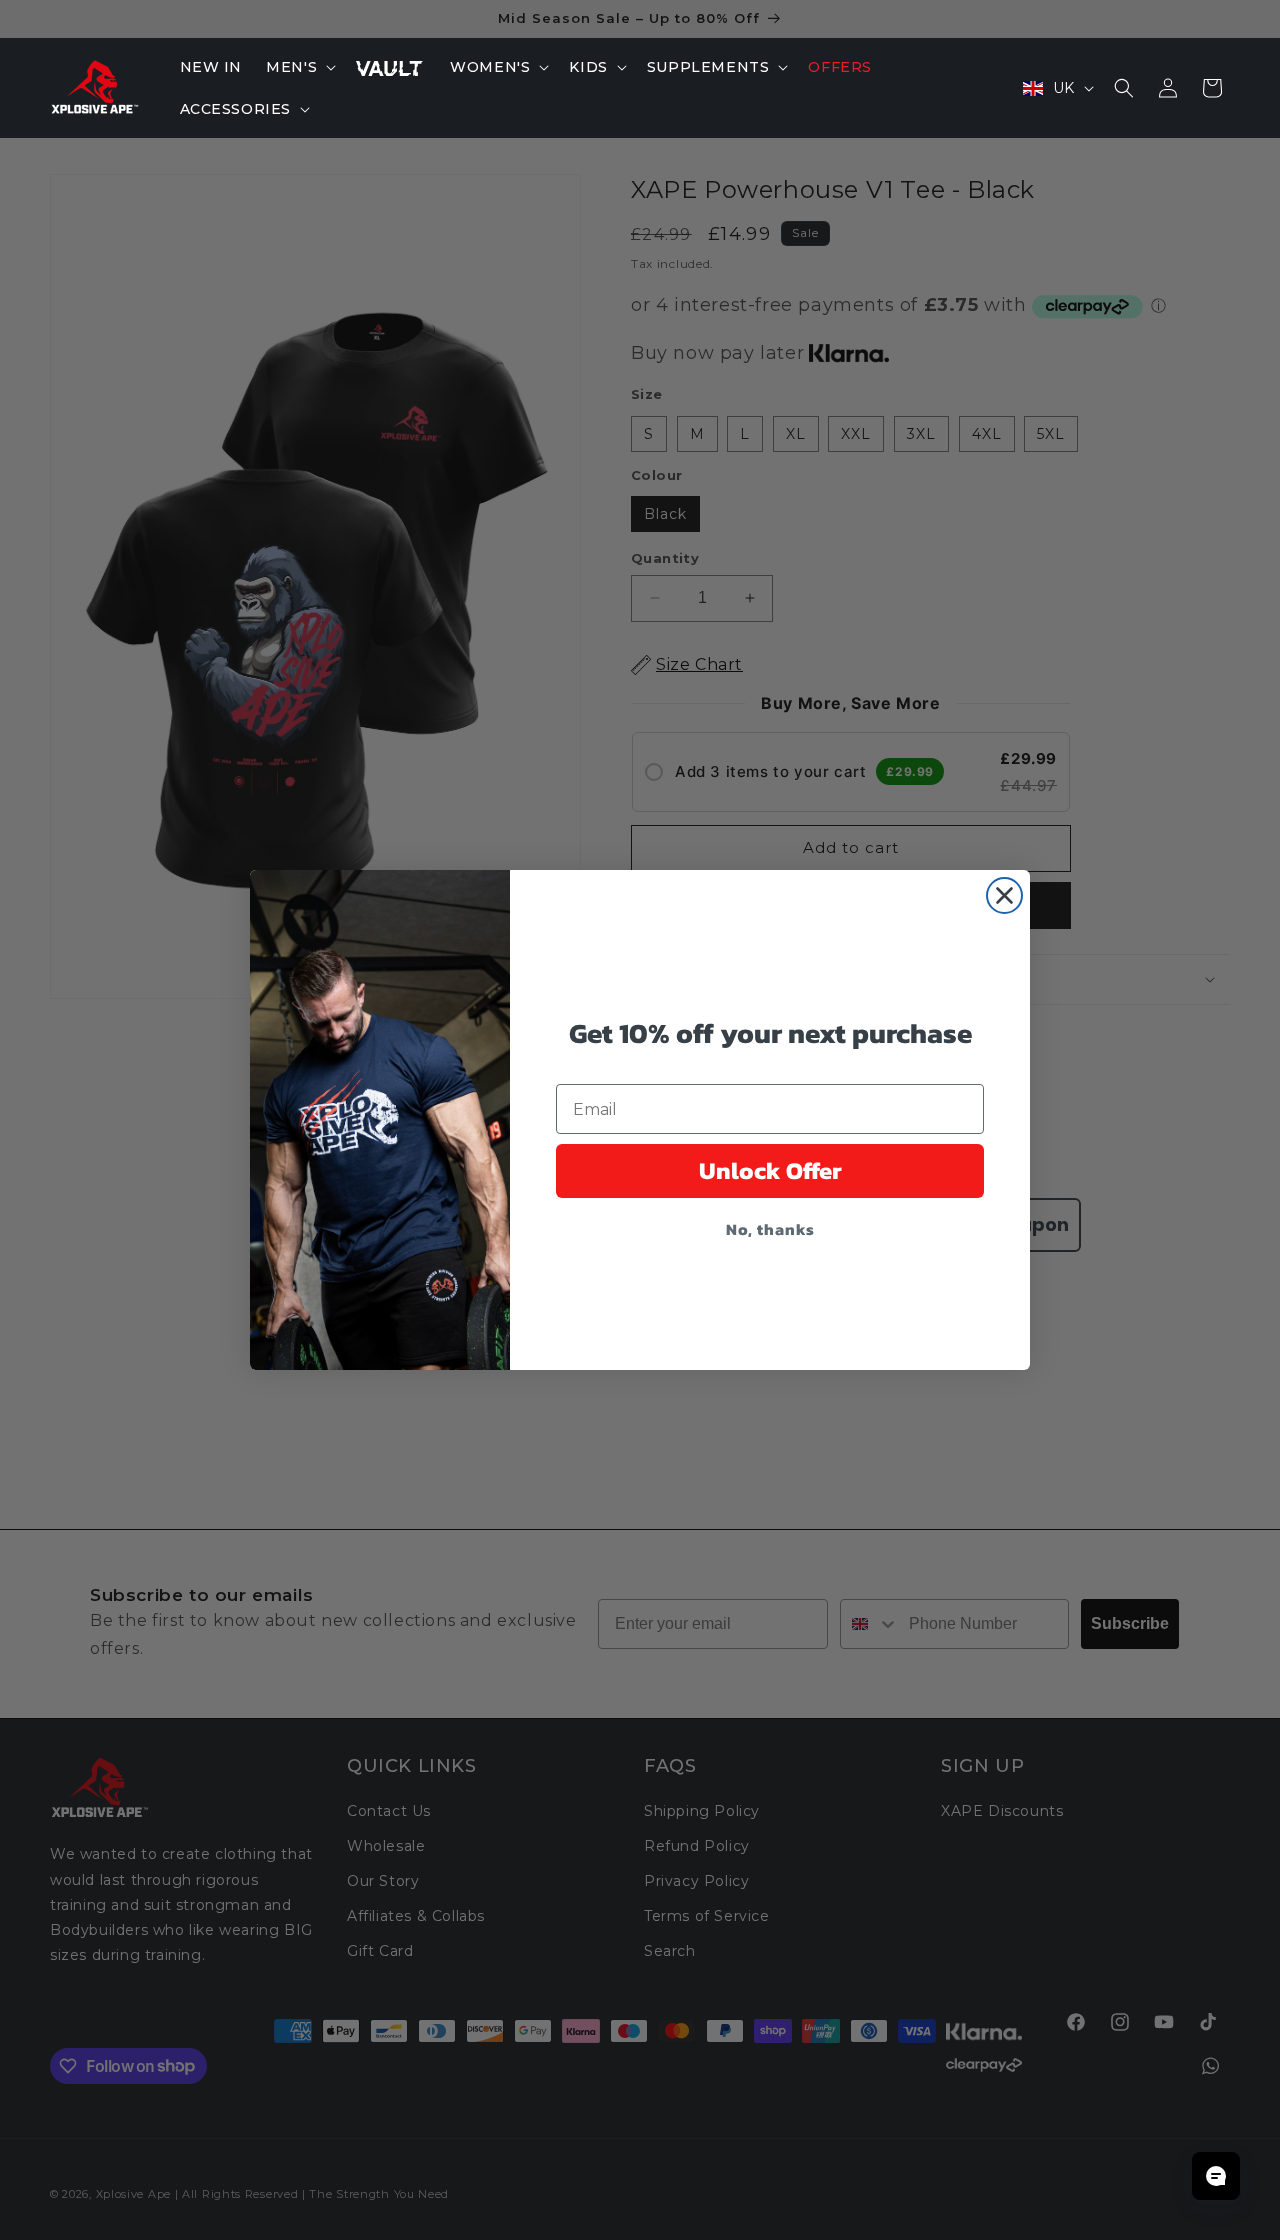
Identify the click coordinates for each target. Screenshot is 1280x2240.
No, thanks (770, 1229)
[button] (299, 67)
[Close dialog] (1004, 895)
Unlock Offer (770, 1170)
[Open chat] (1216, 2176)
